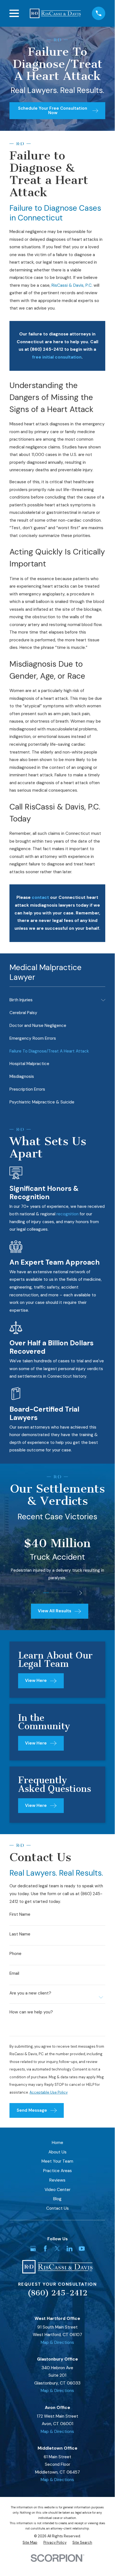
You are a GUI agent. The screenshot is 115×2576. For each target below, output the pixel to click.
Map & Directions (57, 2342)
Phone (15, 1954)
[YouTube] (82, 2249)
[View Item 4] (63, 1593)
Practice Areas (58, 2171)
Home (58, 2143)
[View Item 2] (52, 1593)
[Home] (55, 13)
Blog (57, 2199)
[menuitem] (54, 1000)
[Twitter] (57, 2249)
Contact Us (58, 2208)
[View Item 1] (46, 1593)
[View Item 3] (57, 1593)
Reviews (57, 2180)
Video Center (58, 2190)
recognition (68, 1214)
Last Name (20, 1934)
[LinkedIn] (69, 2249)
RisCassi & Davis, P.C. (72, 285)
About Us (58, 2152)
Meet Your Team (57, 2161)
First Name (20, 1914)
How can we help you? (31, 2012)
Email (14, 1973)
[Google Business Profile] (33, 2249)
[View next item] (81, 1593)
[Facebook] (45, 2249)
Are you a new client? (30, 1993)
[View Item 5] (69, 1593)
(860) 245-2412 (58, 2293)
